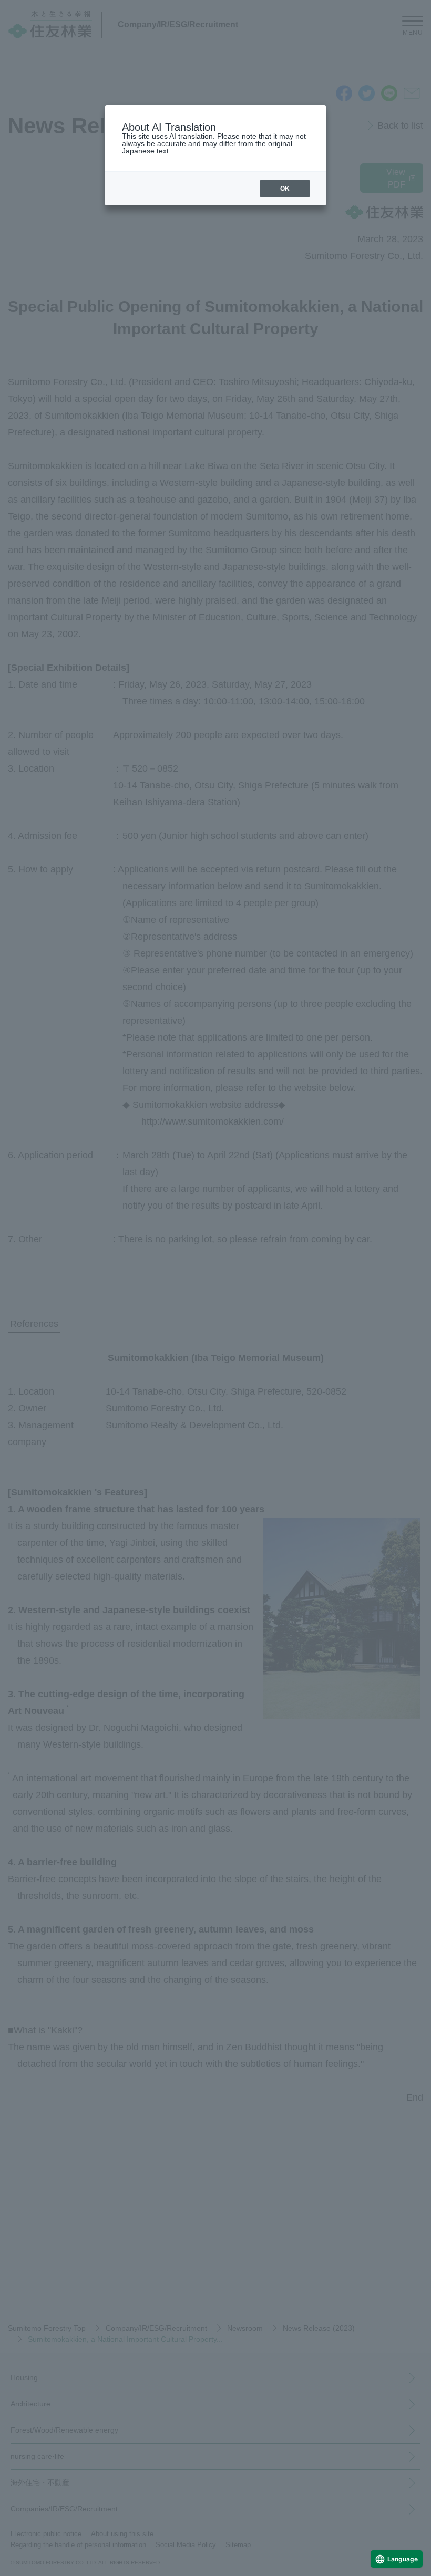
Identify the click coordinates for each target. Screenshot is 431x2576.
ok (285, 189)
